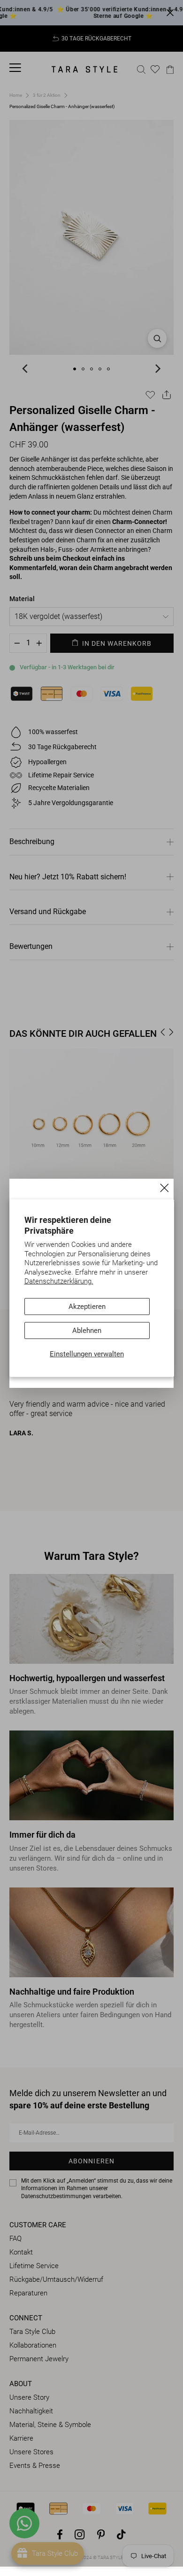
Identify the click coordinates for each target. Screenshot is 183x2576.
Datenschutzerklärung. (59, 1281)
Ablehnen (87, 1331)
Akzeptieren (87, 1307)
